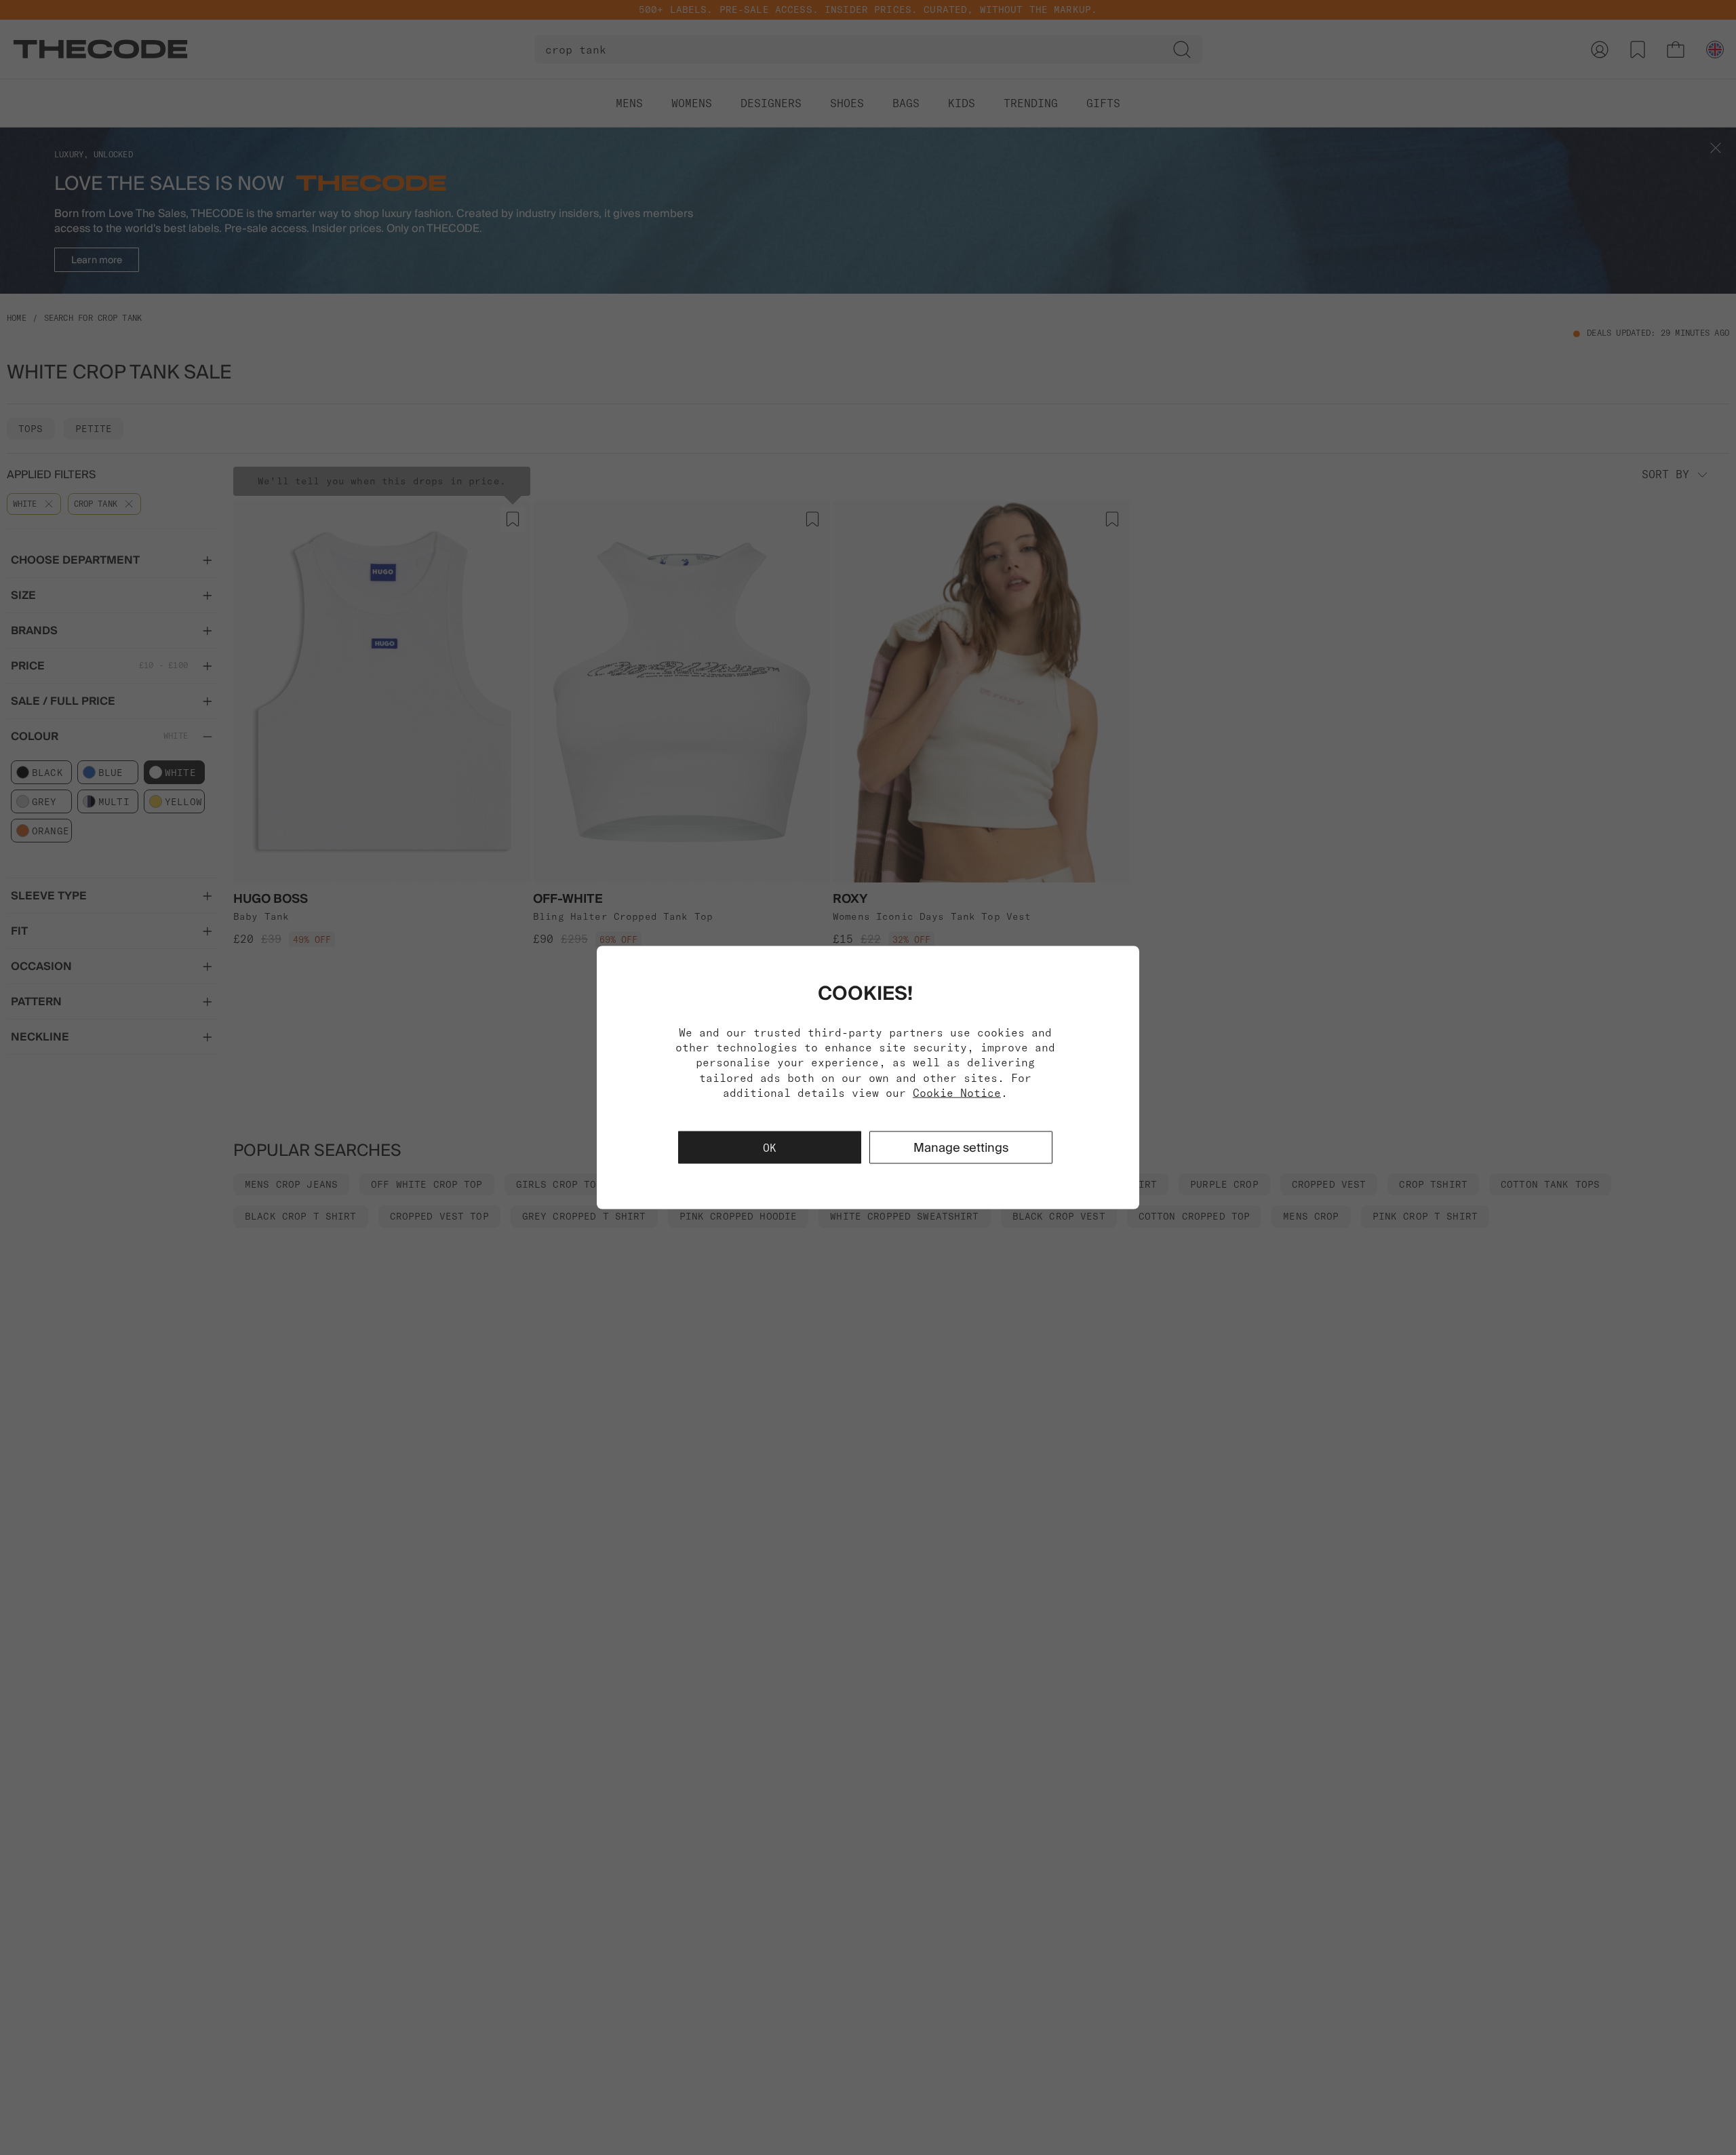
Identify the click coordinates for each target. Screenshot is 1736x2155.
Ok (770, 1148)
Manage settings (961, 1147)
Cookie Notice (957, 1093)
